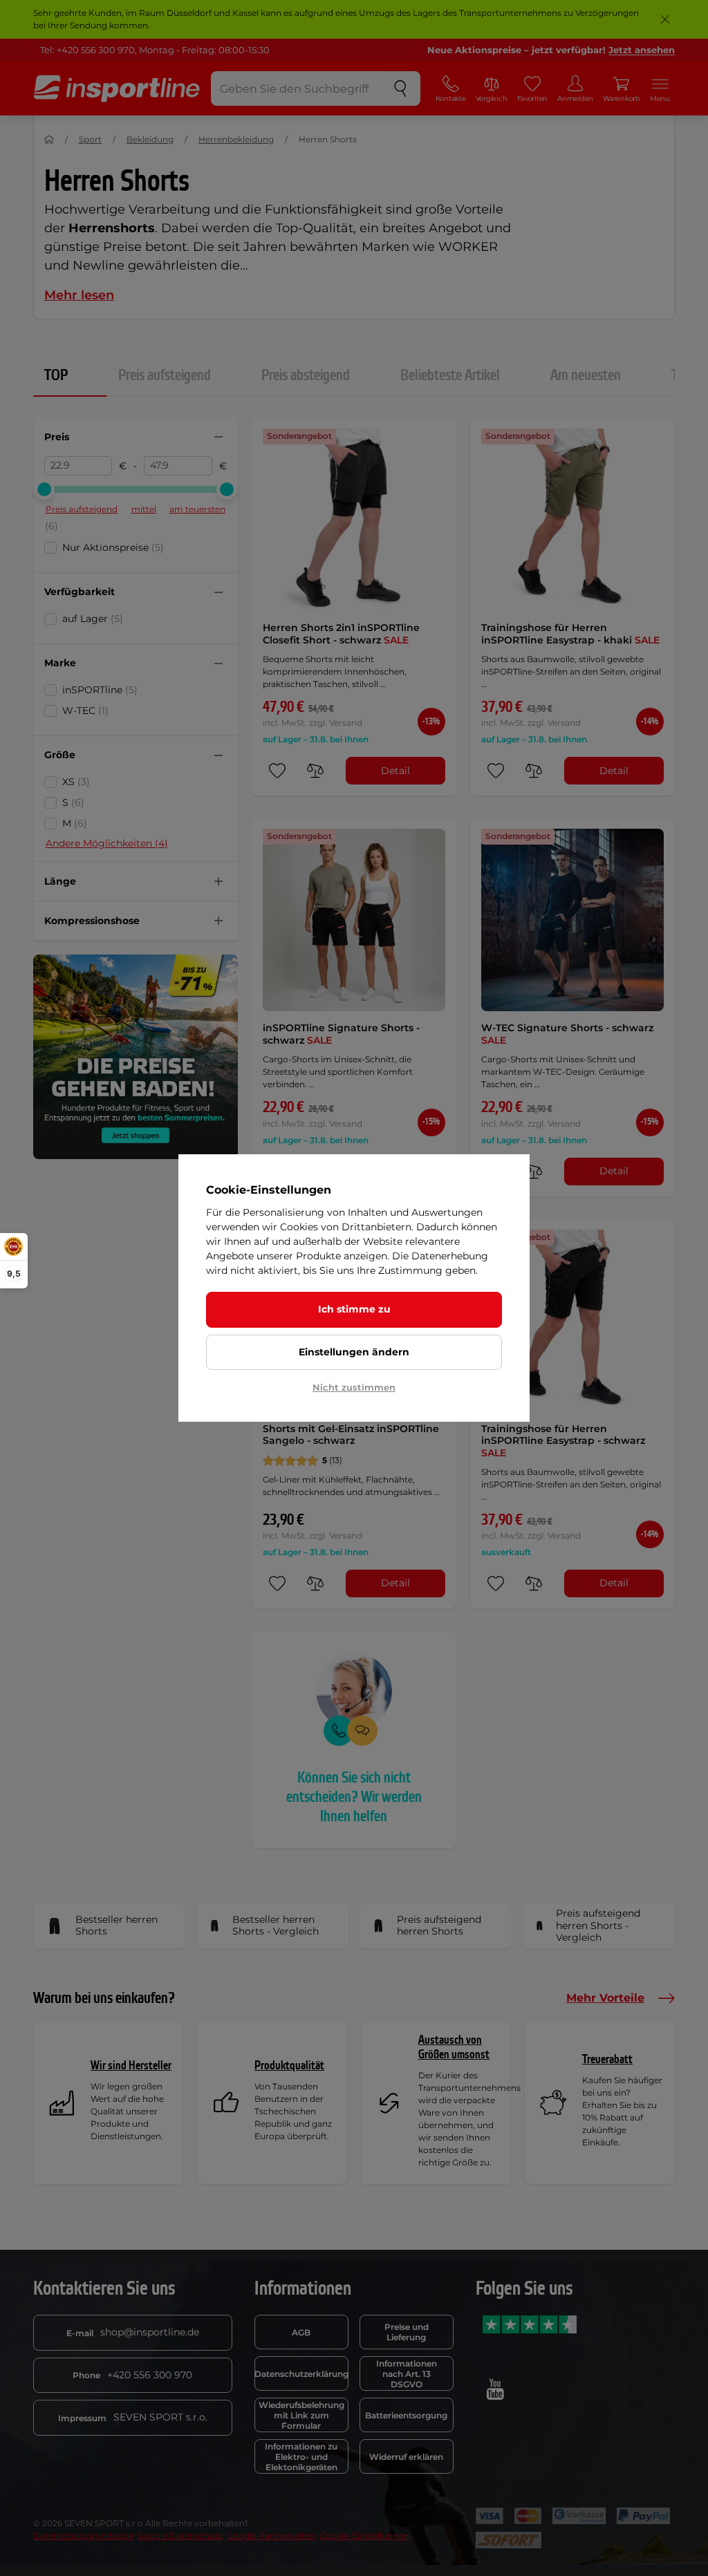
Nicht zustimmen (354, 1387)
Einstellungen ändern (354, 1352)
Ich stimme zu (354, 1309)
